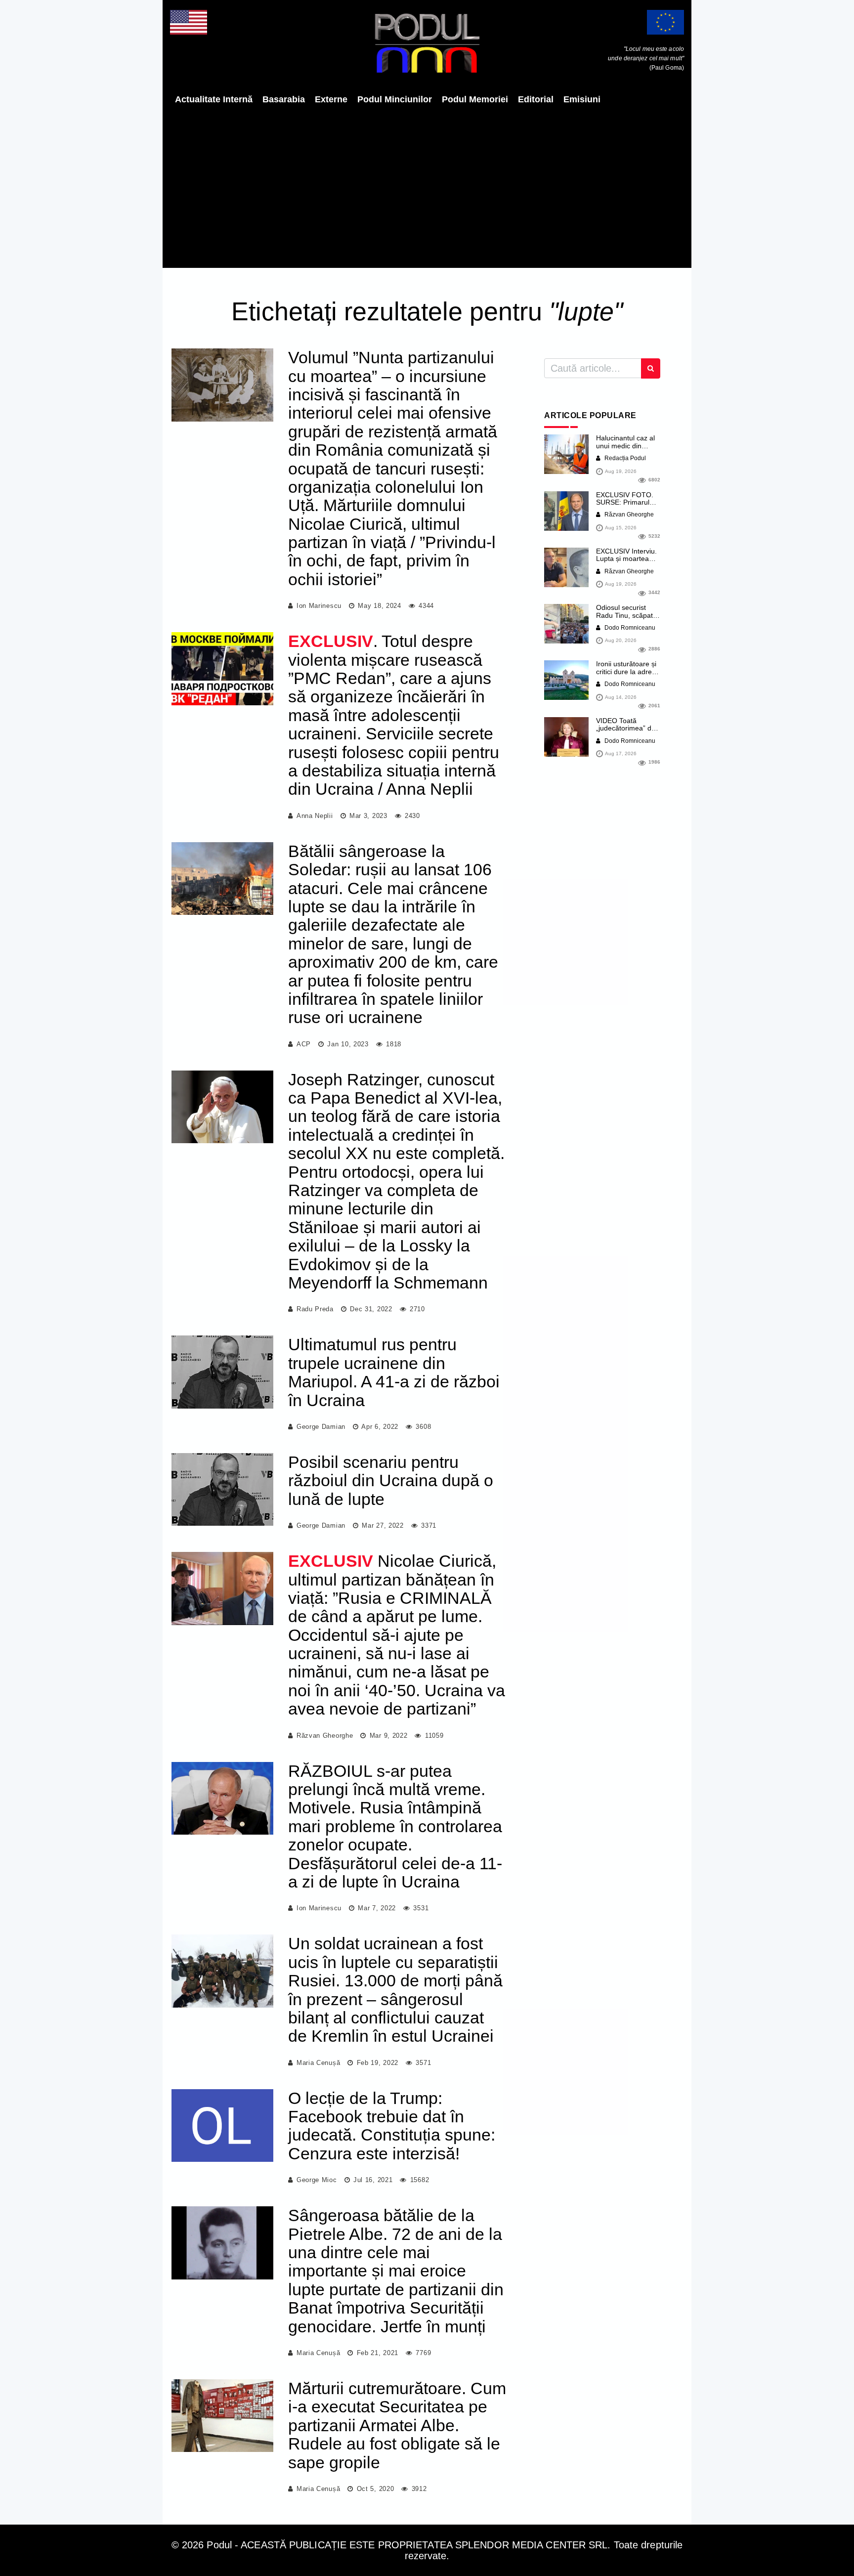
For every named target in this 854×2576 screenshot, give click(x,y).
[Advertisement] (427, 186)
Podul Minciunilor (395, 99)
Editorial (536, 99)
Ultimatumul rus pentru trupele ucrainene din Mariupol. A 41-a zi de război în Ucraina (394, 1372)
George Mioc (317, 2180)
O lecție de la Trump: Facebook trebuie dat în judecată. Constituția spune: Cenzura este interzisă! (392, 2126)
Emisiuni (582, 99)
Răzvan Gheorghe (325, 1736)
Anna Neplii (315, 816)
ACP (304, 1044)
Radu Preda (315, 1309)
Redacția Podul (624, 458)
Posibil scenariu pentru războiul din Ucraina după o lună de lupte (391, 1481)
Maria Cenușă (318, 2063)
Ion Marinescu (319, 606)
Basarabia (284, 99)
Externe (331, 99)
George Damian (321, 1427)
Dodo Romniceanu (629, 628)
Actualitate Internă (214, 99)
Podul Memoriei (475, 99)
